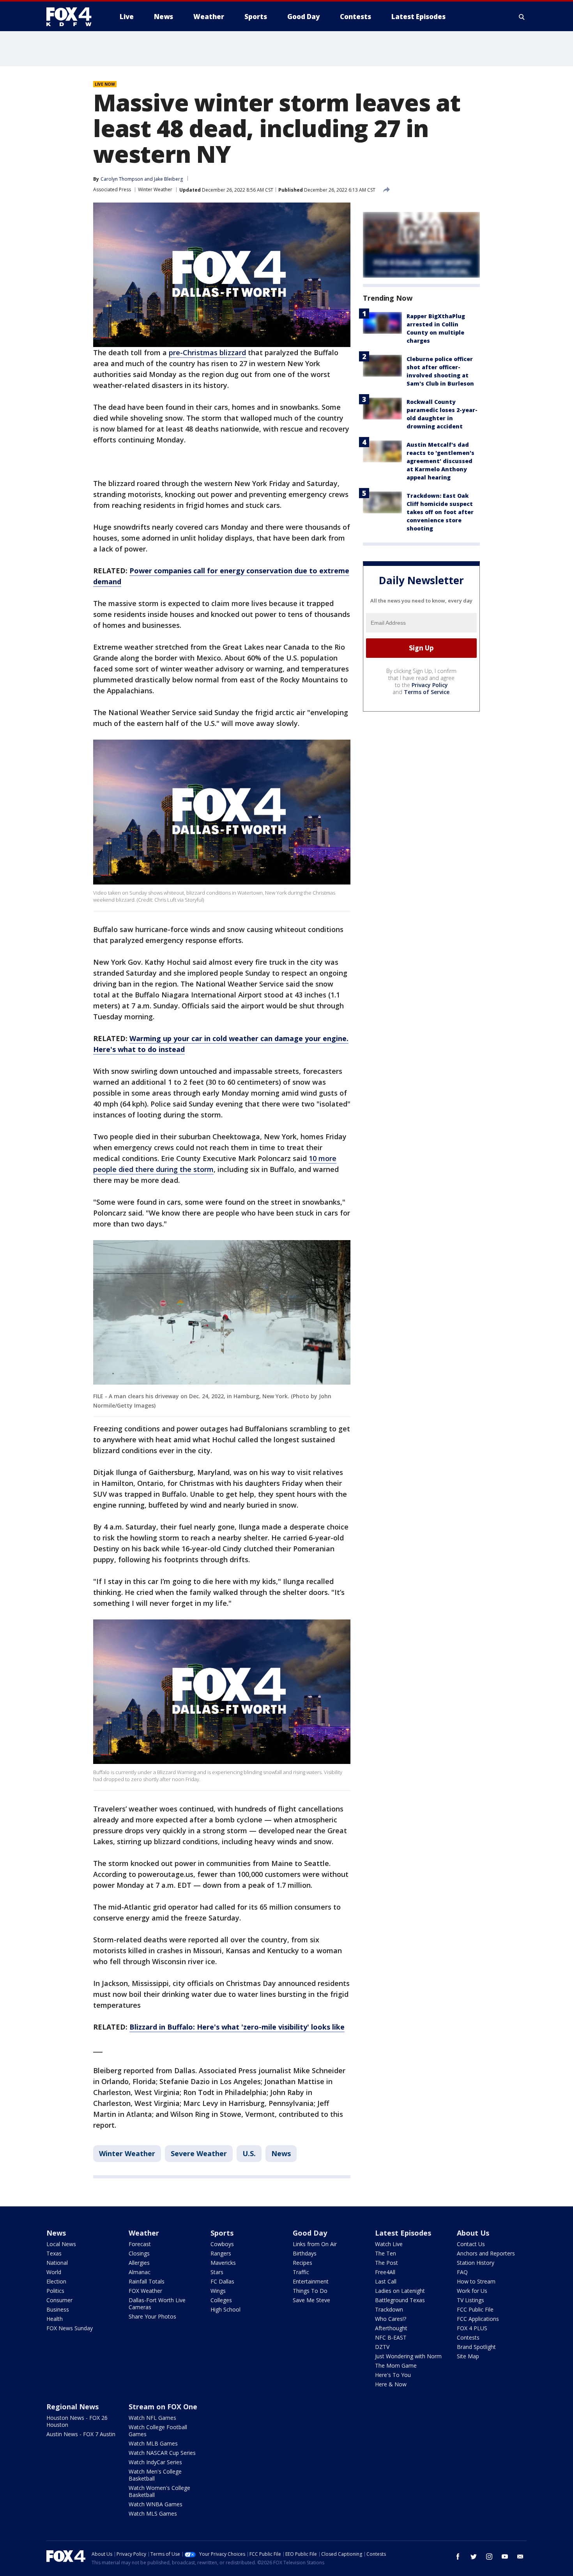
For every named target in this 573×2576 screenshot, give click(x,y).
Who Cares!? (391, 2319)
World (54, 2272)
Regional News (73, 2407)
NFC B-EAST (391, 2337)
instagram (489, 2557)
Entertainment (311, 2281)
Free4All (385, 2272)
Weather (144, 2233)
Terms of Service (427, 692)
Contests (468, 2337)
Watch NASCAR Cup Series (162, 2453)
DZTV (382, 2347)
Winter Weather (155, 189)
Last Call (386, 2281)
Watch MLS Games (153, 2513)
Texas (54, 2253)
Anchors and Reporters (486, 2253)
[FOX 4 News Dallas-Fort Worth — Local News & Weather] (72, 17)
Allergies (139, 2263)
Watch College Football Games (158, 2431)
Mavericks (223, 2263)
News (281, 2153)
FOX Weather (145, 2291)
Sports (222, 2233)
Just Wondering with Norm (408, 2356)
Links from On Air (315, 2244)
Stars (217, 2272)
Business (58, 2309)
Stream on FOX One (163, 2407)
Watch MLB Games (153, 2443)
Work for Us (472, 2291)
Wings (218, 2291)
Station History (476, 2263)
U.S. (249, 2153)
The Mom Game (396, 2365)
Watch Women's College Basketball (159, 2491)
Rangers (221, 2253)
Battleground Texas (400, 2300)
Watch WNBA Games (156, 2504)
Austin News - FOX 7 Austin (81, 2434)
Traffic (301, 2272)
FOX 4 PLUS (472, 2328)
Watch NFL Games (152, 2418)
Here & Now (391, 2384)
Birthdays (305, 2253)
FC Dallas (222, 2281)
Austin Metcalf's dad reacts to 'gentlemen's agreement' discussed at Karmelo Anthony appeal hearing (440, 461)
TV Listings (470, 2300)
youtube (505, 2557)
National (57, 2263)
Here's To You (393, 2375)
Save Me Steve (311, 2300)
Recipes (302, 2263)
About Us (473, 2233)
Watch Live (389, 2244)
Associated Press (112, 189)
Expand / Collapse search (522, 17)
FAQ (462, 2272)
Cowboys (222, 2244)
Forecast (140, 2244)
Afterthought (391, 2328)
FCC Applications (478, 2319)
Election (56, 2281)
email (520, 2557)
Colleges (221, 2300)
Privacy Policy (430, 685)
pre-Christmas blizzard (207, 352)
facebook (458, 2557)
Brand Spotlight (476, 2347)
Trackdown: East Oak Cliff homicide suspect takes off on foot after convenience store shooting (440, 512)
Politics (55, 2291)
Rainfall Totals (147, 2281)
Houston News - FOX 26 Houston (77, 2421)
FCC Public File (475, 2309)
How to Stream (476, 2281)
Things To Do (310, 2291)
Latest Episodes (403, 2233)
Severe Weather (199, 2153)
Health (55, 2319)
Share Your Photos (152, 2316)
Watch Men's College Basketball (155, 2475)
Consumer (59, 2300)
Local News (61, 2244)
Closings (139, 2253)
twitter (474, 2557)
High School (225, 2309)
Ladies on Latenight (400, 2291)
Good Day (310, 2233)
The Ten (386, 2253)
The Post (386, 2263)
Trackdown (389, 2309)
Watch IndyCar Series (155, 2462)
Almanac (140, 2272)
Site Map (468, 2356)
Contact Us (471, 2244)
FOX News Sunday (70, 2328)
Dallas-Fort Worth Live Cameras (157, 2304)
